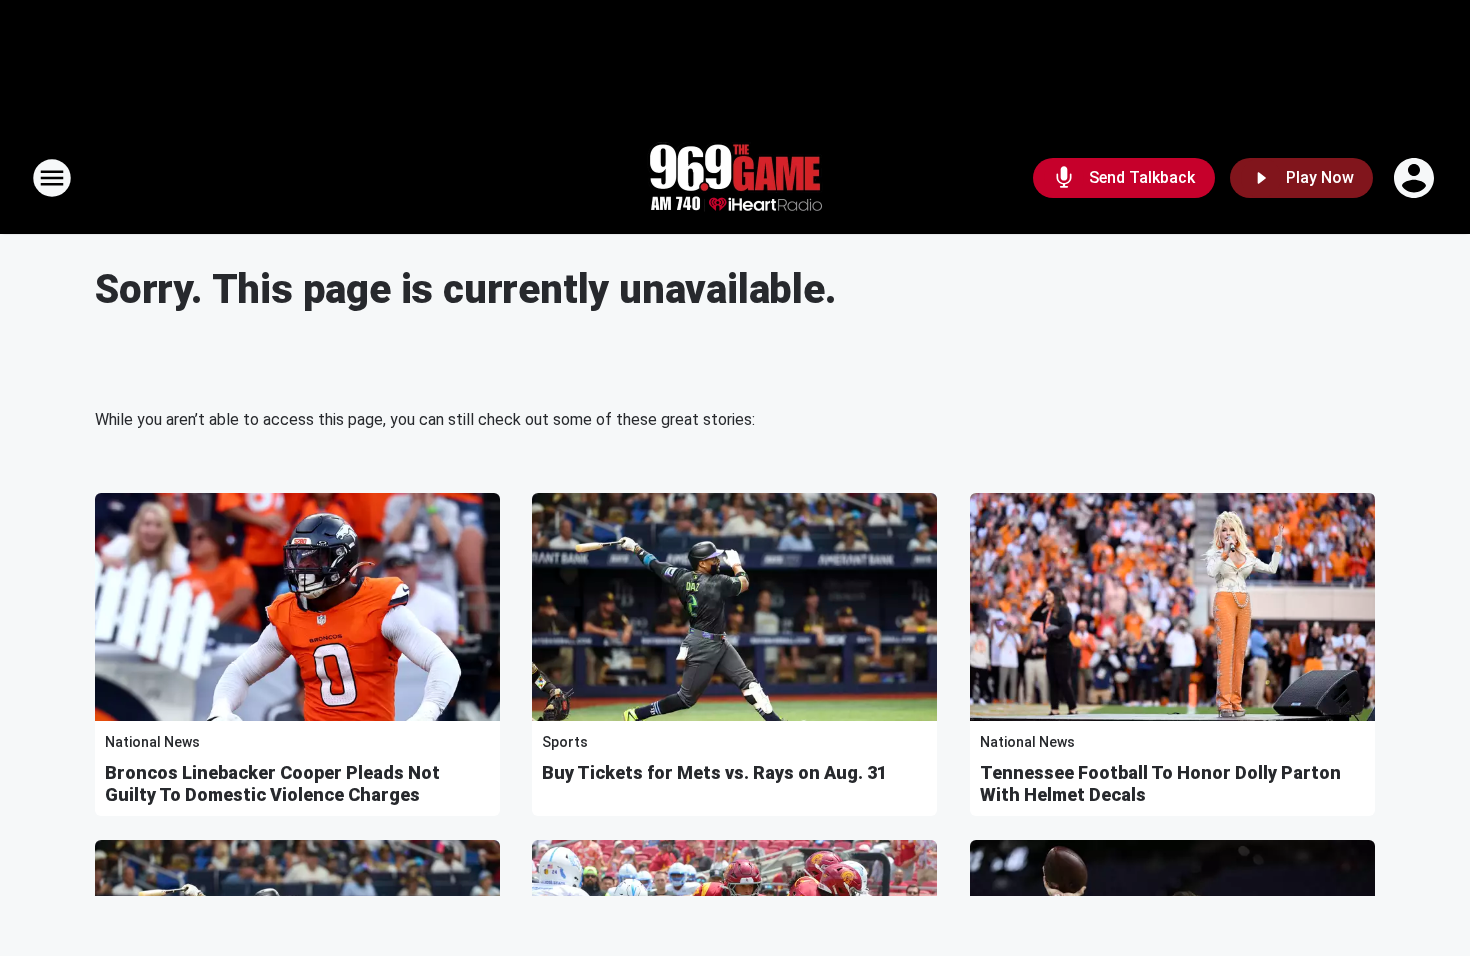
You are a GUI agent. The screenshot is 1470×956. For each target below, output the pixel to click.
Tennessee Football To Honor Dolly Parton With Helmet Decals (1160, 783)
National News (152, 742)
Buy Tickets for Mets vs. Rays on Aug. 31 (714, 772)
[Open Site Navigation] (52, 178)
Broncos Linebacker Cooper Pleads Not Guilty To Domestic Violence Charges (272, 783)
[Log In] (1416, 178)
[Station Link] (735, 178)
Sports (565, 742)
